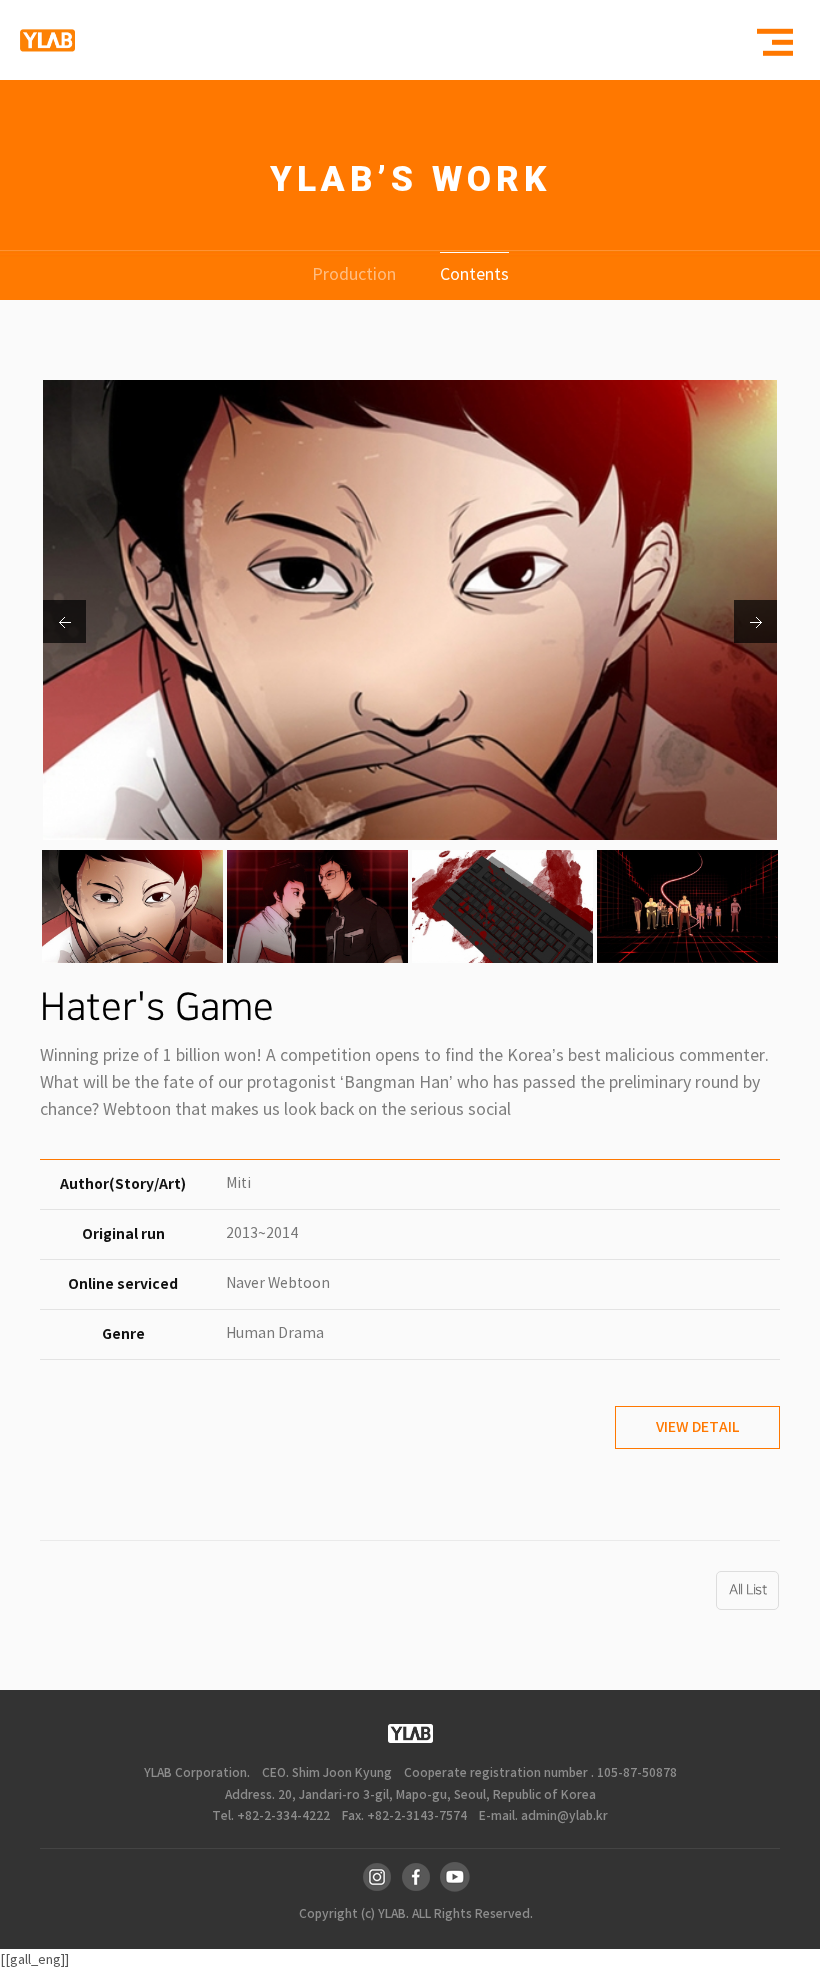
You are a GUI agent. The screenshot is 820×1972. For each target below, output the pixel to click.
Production (354, 275)
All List (747, 1590)
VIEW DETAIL (697, 1427)
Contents (474, 275)
